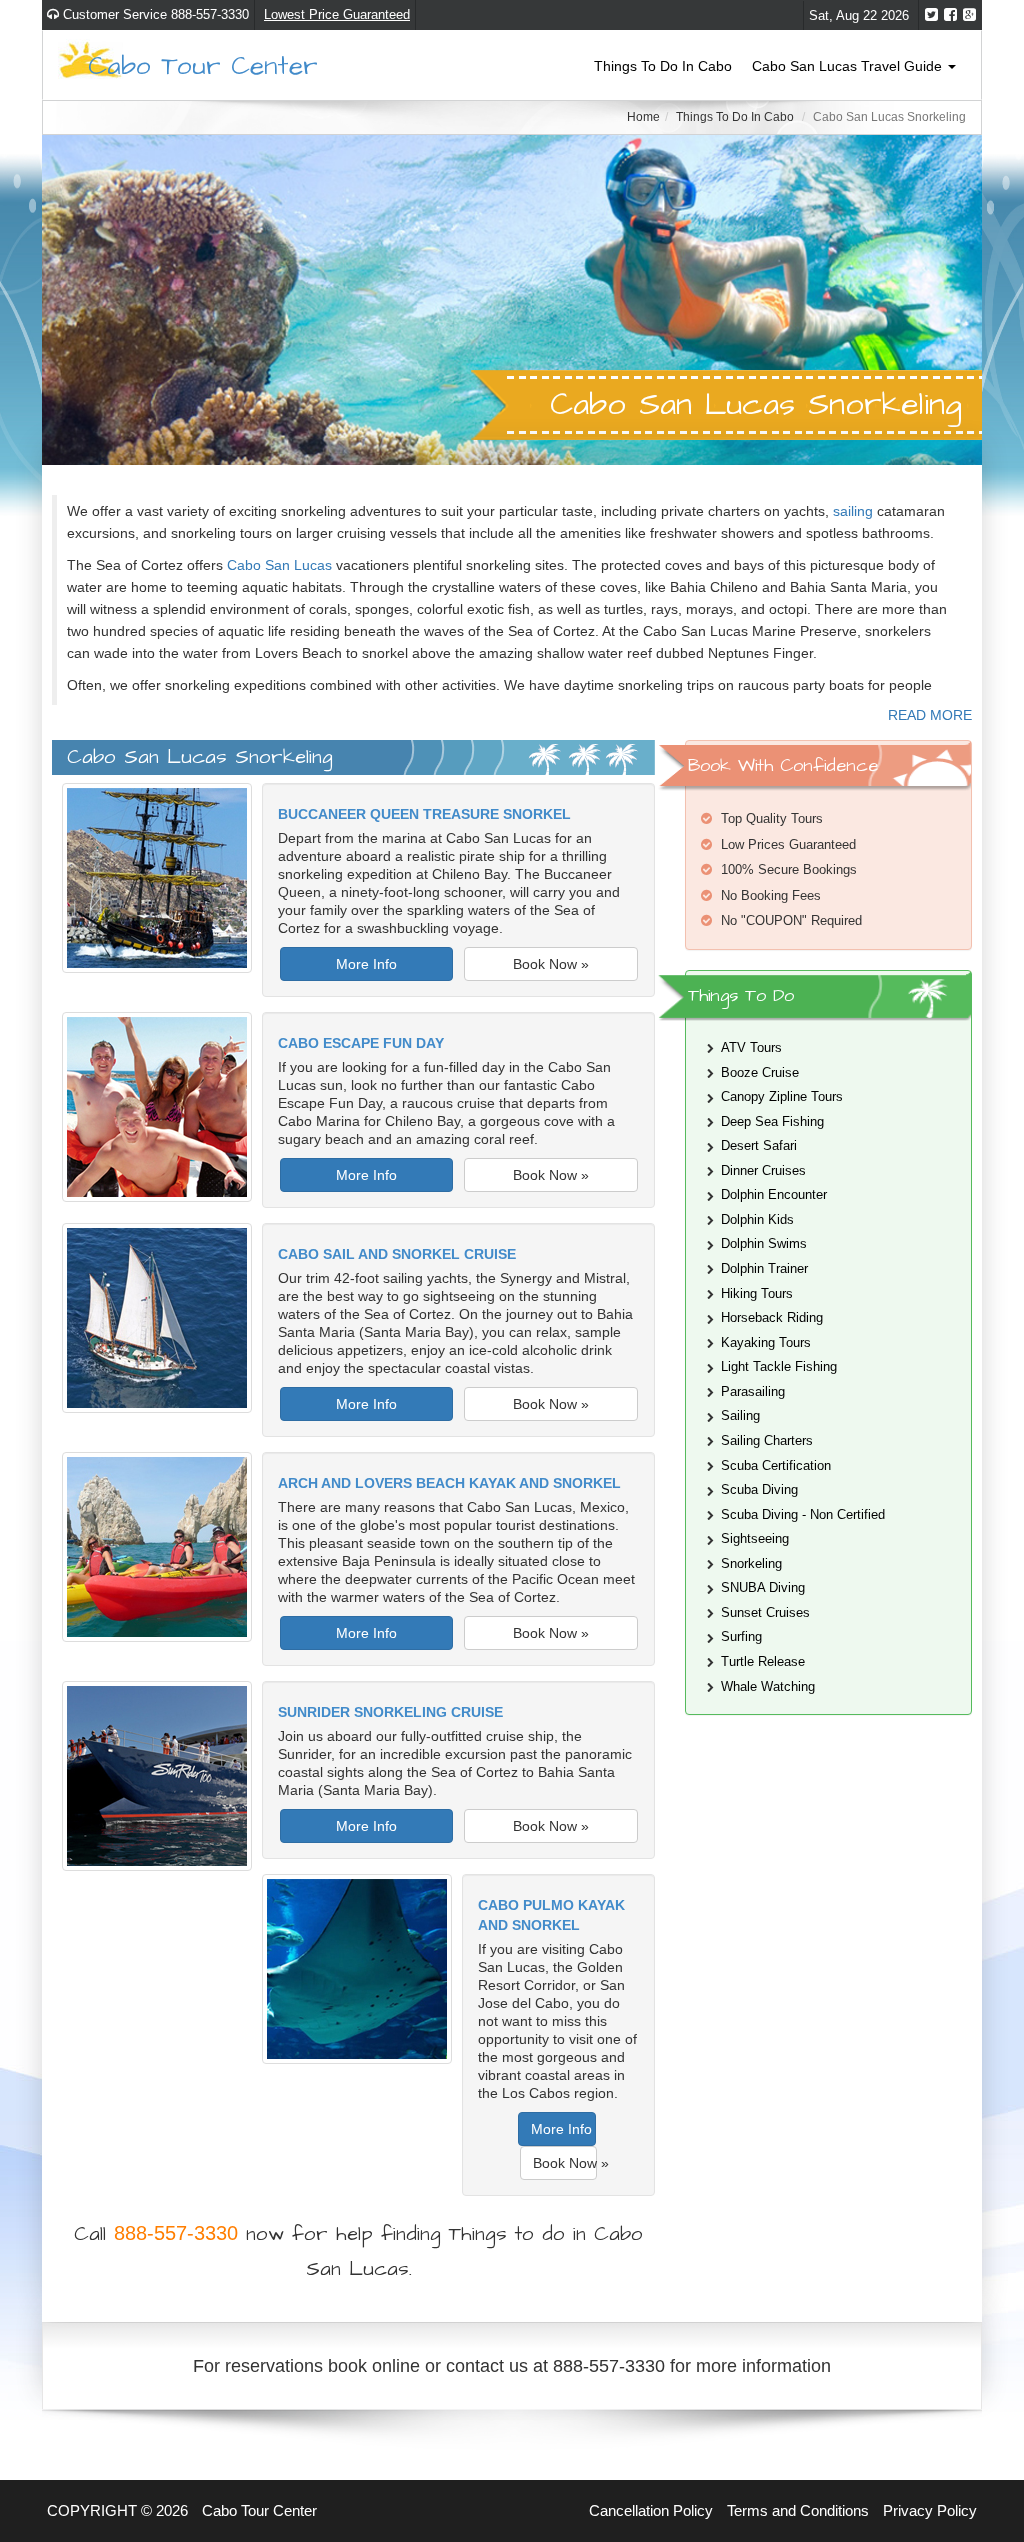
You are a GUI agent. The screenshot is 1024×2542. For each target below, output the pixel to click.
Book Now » (551, 964)
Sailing (740, 1415)
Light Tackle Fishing (779, 1366)
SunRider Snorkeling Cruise (390, 1712)
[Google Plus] (969, 15)
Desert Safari (759, 1145)
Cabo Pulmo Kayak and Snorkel (551, 1915)
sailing (853, 511)
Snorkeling (751, 1563)
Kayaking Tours (766, 1342)
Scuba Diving (759, 1489)
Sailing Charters (767, 1440)
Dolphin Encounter (774, 1194)
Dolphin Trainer (764, 1268)
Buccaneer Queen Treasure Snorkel (424, 814)
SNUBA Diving (763, 1587)
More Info (366, 964)
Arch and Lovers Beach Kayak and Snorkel (449, 1483)
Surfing (741, 1636)
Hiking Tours (757, 1293)
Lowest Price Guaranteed (337, 14)
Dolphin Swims (764, 1243)
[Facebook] (950, 15)
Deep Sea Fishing (772, 1121)
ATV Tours (751, 1047)
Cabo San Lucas (279, 565)
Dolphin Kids (757, 1219)
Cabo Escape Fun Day (361, 1043)
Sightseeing (755, 1538)
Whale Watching (768, 1686)
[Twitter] (931, 15)
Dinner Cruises (763, 1170)
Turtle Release (763, 1661)
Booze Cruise (760, 1072)
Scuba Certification (776, 1465)
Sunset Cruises (765, 1612)
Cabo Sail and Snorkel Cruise (397, 1254)
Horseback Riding (772, 1317)
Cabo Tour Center (203, 64)
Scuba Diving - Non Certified (803, 1514)
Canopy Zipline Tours (782, 1096)
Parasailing (753, 1391)
